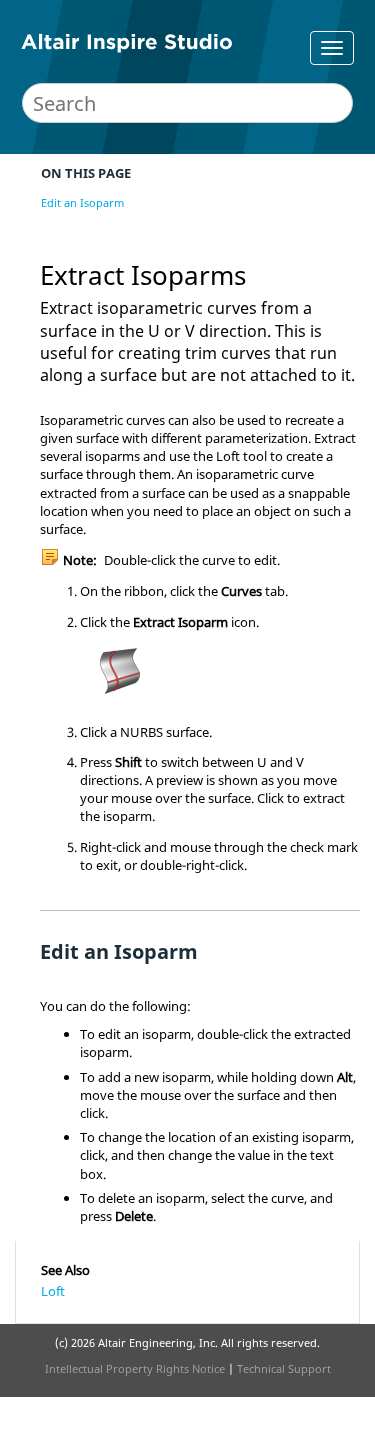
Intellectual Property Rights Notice (135, 1368)
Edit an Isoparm (82, 202)
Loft (53, 1291)
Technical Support (284, 1368)
